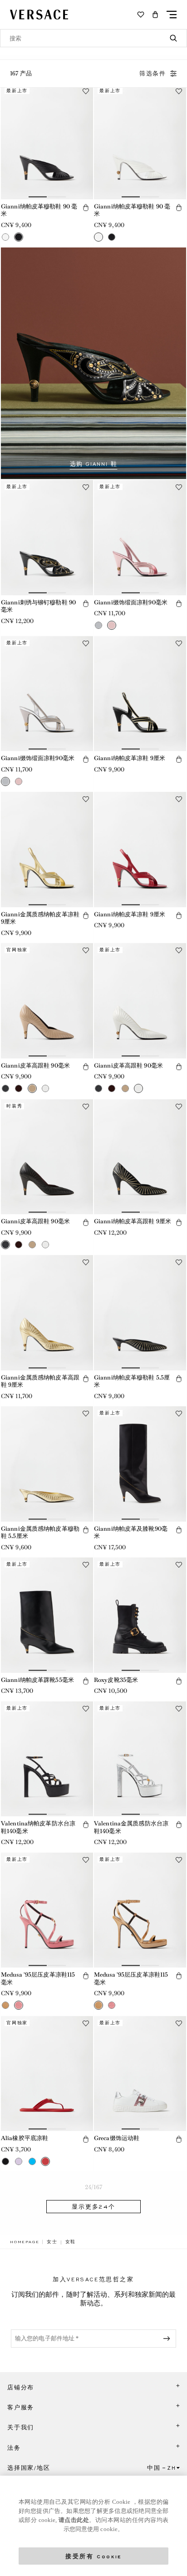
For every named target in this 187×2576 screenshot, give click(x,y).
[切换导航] (172, 15)
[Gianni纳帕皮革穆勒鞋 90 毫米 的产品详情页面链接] (47, 142)
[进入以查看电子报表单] (168, 2339)
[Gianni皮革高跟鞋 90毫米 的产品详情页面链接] (47, 1001)
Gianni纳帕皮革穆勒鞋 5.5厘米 (132, 1381)
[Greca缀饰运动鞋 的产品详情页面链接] (140, 2074)
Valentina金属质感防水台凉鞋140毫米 (131, 1827)
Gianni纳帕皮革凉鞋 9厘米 (130, 758)
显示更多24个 (93, 2207)
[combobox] (93, 38)
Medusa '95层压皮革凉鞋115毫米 (38, 1978)
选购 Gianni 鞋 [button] (94, 464)
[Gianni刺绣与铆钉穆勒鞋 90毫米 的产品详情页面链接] (47, 538)
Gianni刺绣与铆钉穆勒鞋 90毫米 (38, 606)
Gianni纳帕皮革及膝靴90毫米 (131, 1533)
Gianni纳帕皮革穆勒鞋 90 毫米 (39, 210)
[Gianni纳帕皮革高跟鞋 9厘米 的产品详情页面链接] (140, 1157)
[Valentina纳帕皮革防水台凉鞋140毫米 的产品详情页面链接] (47, 1759)
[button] (155, 15)
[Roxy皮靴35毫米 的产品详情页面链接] (140, 1615)
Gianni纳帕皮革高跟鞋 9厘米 (133, 1221)
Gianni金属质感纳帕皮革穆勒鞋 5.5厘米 (40, 1533)
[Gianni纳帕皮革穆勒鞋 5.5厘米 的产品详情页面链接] (140, 1313)
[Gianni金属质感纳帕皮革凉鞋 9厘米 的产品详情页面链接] (47, 850)
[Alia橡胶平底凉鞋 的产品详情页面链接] (47, 2074)
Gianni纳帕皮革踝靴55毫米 (37, 1680)
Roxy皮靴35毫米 (116, 1680)
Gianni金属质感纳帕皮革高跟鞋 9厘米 (40, 1381)
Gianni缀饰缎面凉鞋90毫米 (131, 602)
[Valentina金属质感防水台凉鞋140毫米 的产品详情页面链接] (140, 1759)
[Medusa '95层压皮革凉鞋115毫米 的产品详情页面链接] (47, 1910)
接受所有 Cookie (93, 2556)
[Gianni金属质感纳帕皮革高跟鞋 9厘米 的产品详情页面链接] (47, 1313)
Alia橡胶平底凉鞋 (25, 2138)
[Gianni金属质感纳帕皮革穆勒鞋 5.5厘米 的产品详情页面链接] (47, 1464)
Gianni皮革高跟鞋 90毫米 (35, 1066)
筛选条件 (153, 74)
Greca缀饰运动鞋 (117, 2138)
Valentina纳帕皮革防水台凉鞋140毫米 (38, 1827)
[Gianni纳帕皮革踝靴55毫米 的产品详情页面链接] (47, 1615)
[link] (25, 2242)
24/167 (93, 2187)
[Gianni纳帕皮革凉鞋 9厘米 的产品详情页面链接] (140, 694)
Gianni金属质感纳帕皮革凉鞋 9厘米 (40, 918)
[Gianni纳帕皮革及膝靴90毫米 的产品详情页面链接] (140, 1464)
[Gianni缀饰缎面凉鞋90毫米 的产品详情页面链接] (140, 538)
